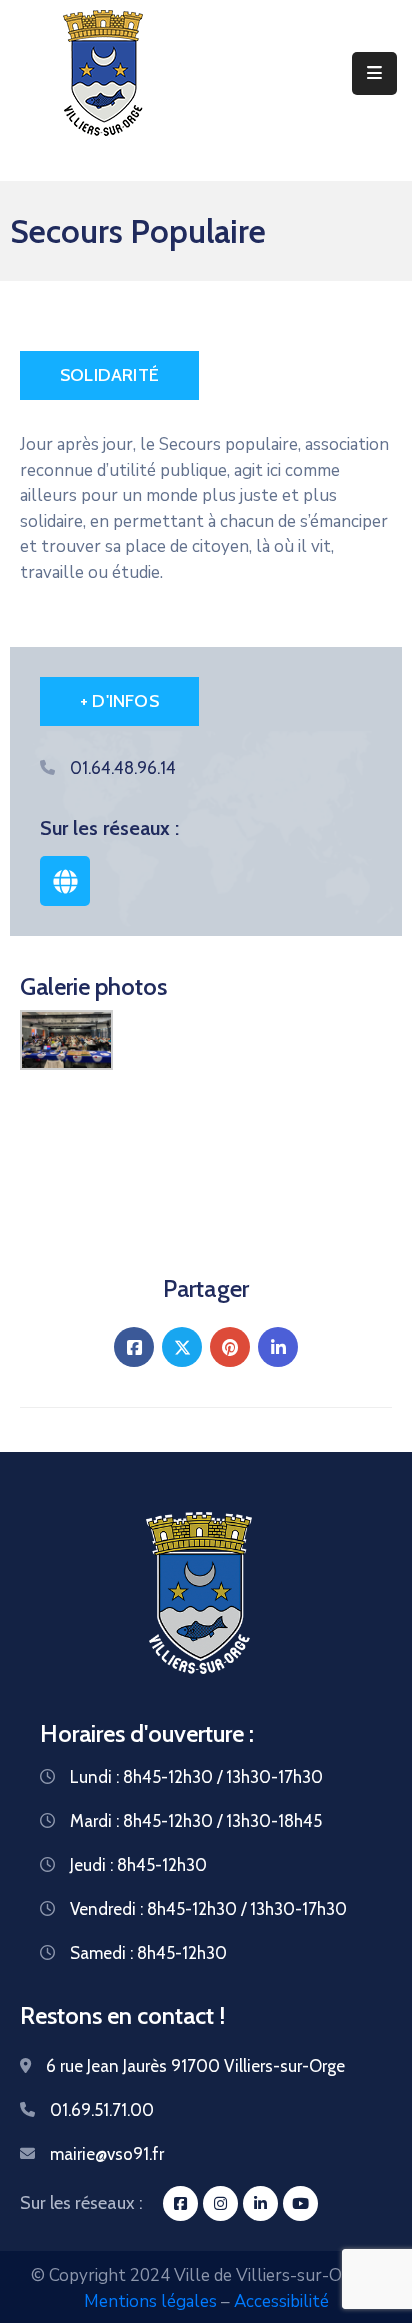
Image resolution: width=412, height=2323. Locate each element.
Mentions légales (150, 2301)
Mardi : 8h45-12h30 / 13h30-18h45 (196, 1821)
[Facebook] (134, 1347)
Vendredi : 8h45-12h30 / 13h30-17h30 (208, 1909)
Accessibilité (281, 2301)
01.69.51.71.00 (102, 2110)
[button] (109, 375)
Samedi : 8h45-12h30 (148, 1953)
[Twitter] (182, 1347)
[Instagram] (220, 2203)
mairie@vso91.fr (107, 2154)
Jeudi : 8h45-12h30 (138, 1865)
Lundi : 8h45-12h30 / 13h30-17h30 (196, 1777)
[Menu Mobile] (374, 73)
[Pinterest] (230, 1347)
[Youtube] (300, 2203)
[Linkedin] (278, 1347)
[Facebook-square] (180, 2203)
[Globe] (65, 881)
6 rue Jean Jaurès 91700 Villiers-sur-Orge (195, 2066)
